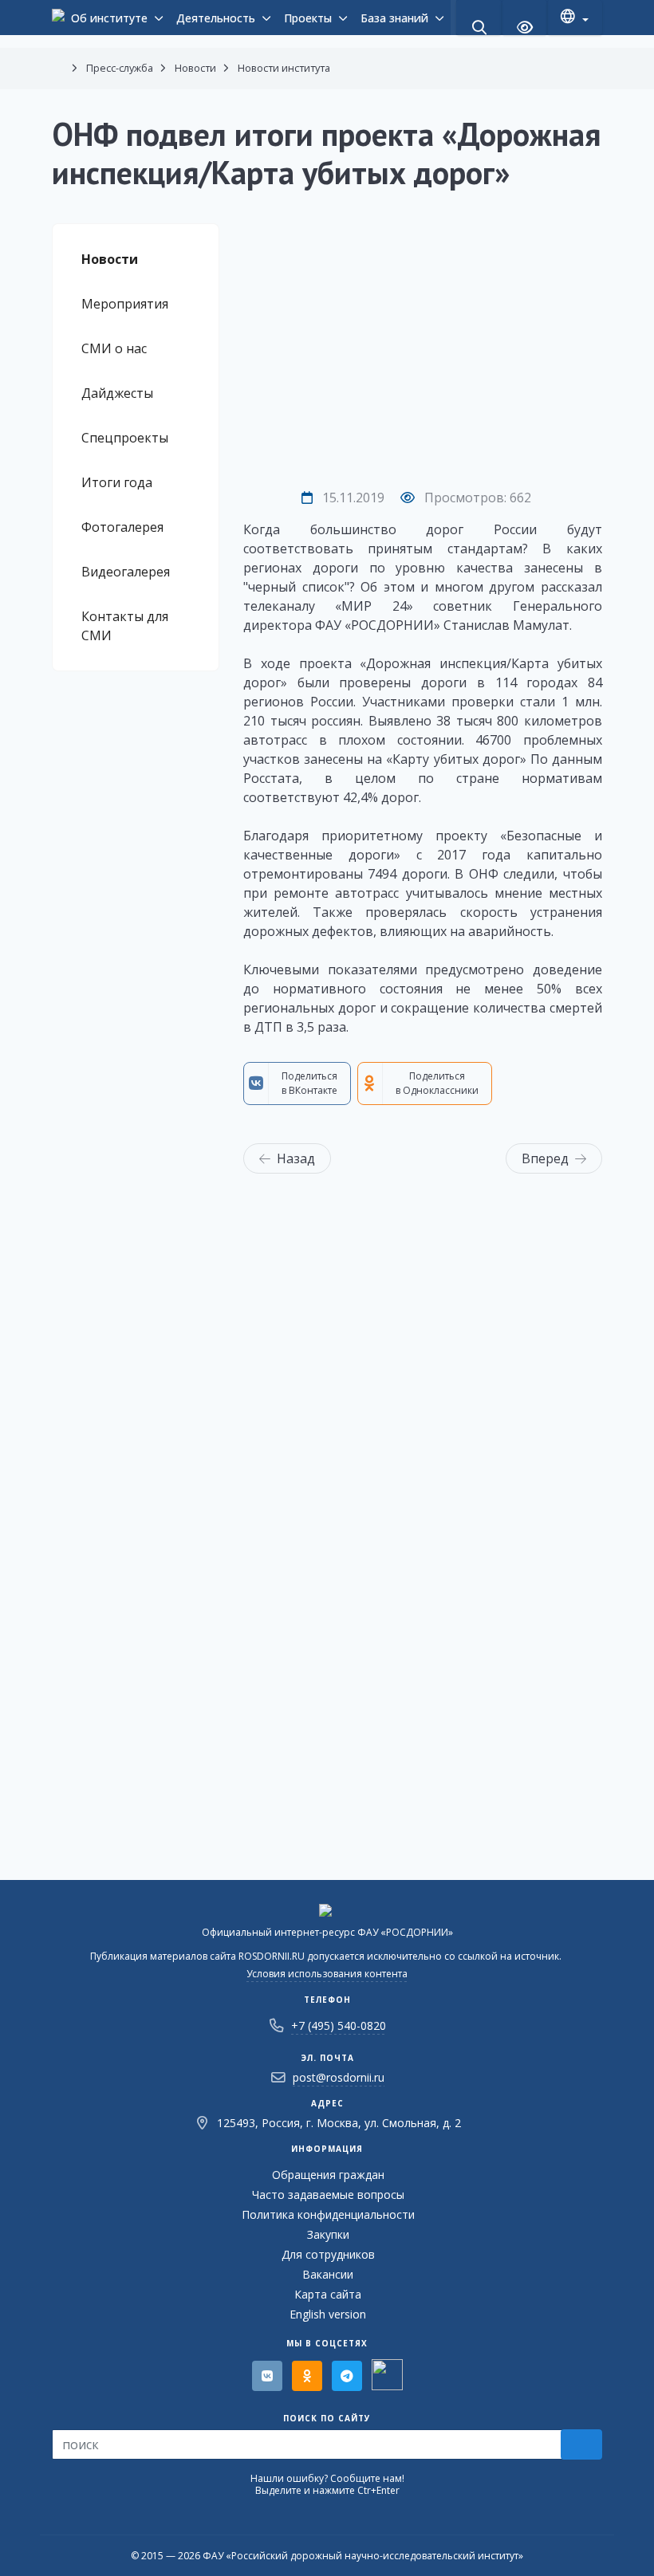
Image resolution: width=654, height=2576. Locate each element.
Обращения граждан (328, 2175)
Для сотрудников (328, 2254)
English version (328, 2314)
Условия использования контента (327, 1974)
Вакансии (328, 2274)
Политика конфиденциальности (328, 2214)
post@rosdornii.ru (339, 2077)
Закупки (328, 2234)
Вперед (545, 1158)
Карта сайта (328, 2294)
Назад (296, 1158)
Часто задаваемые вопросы (328, 2195)
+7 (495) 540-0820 (339, 2025)
